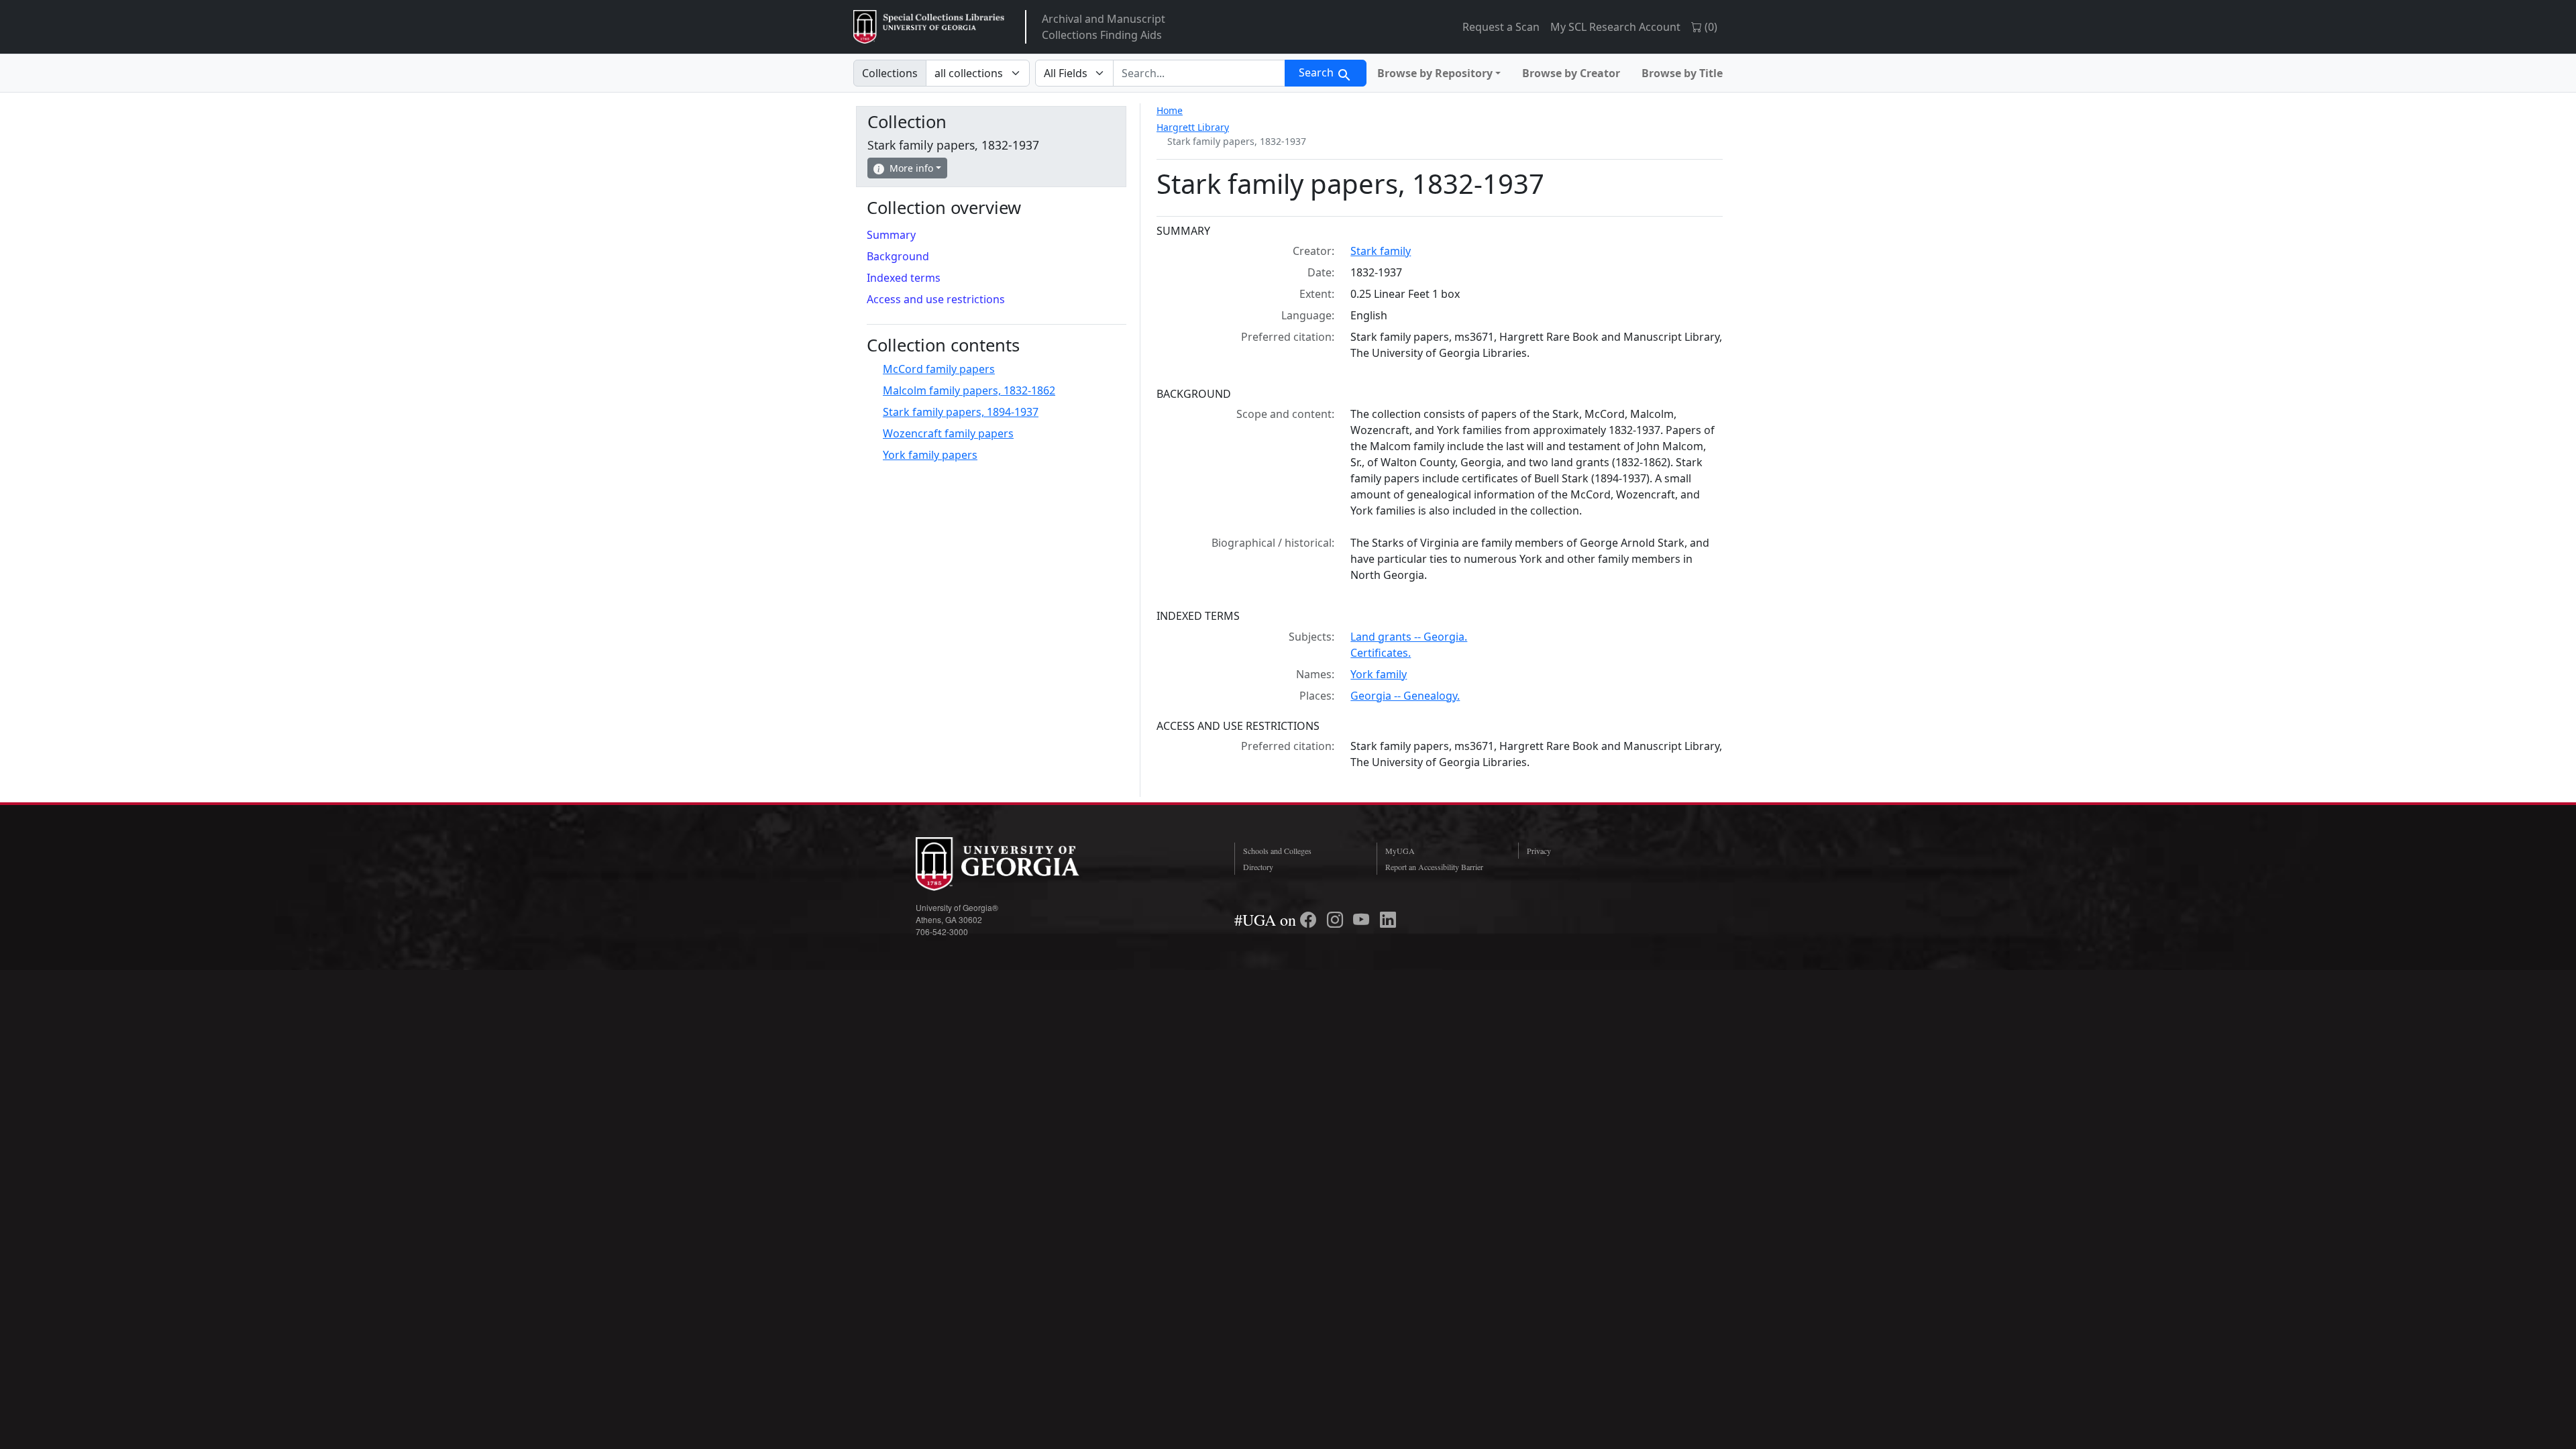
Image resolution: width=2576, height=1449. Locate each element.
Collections (890, 73)
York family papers (930, 455)
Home (1170, 110)
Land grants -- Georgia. (1409, 637)
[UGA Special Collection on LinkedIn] (1388, 920)
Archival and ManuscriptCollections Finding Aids (1104, 27)
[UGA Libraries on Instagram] (1337, 920)
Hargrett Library (1193, 127)
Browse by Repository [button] (1435, 73)
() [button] (1710, 27)
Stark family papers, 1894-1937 (961, 412)
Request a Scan (1501, 27)
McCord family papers (939, 369)
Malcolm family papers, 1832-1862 (969, 390)
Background (898, 256)
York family (1379, 674)
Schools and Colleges (1277, 851)
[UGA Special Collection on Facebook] (1310, 920)
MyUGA (1400, 851)
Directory (1258, 867)
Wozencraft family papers (948, 433)
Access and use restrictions (936, 299)
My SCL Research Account (1615, 27)
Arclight (929, 27)
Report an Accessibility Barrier (1434, 867)
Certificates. (1381, 653)
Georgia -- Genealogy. (1405, 696)
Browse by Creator (1571, 73)
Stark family (1381, 251)
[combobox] (1199, 73)
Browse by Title (1682, 73)
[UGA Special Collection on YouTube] (1363, 920)
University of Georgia (1016, 864)
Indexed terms (904, 278)
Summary (891, 235)
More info (911, 168)
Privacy (1539, 851)
